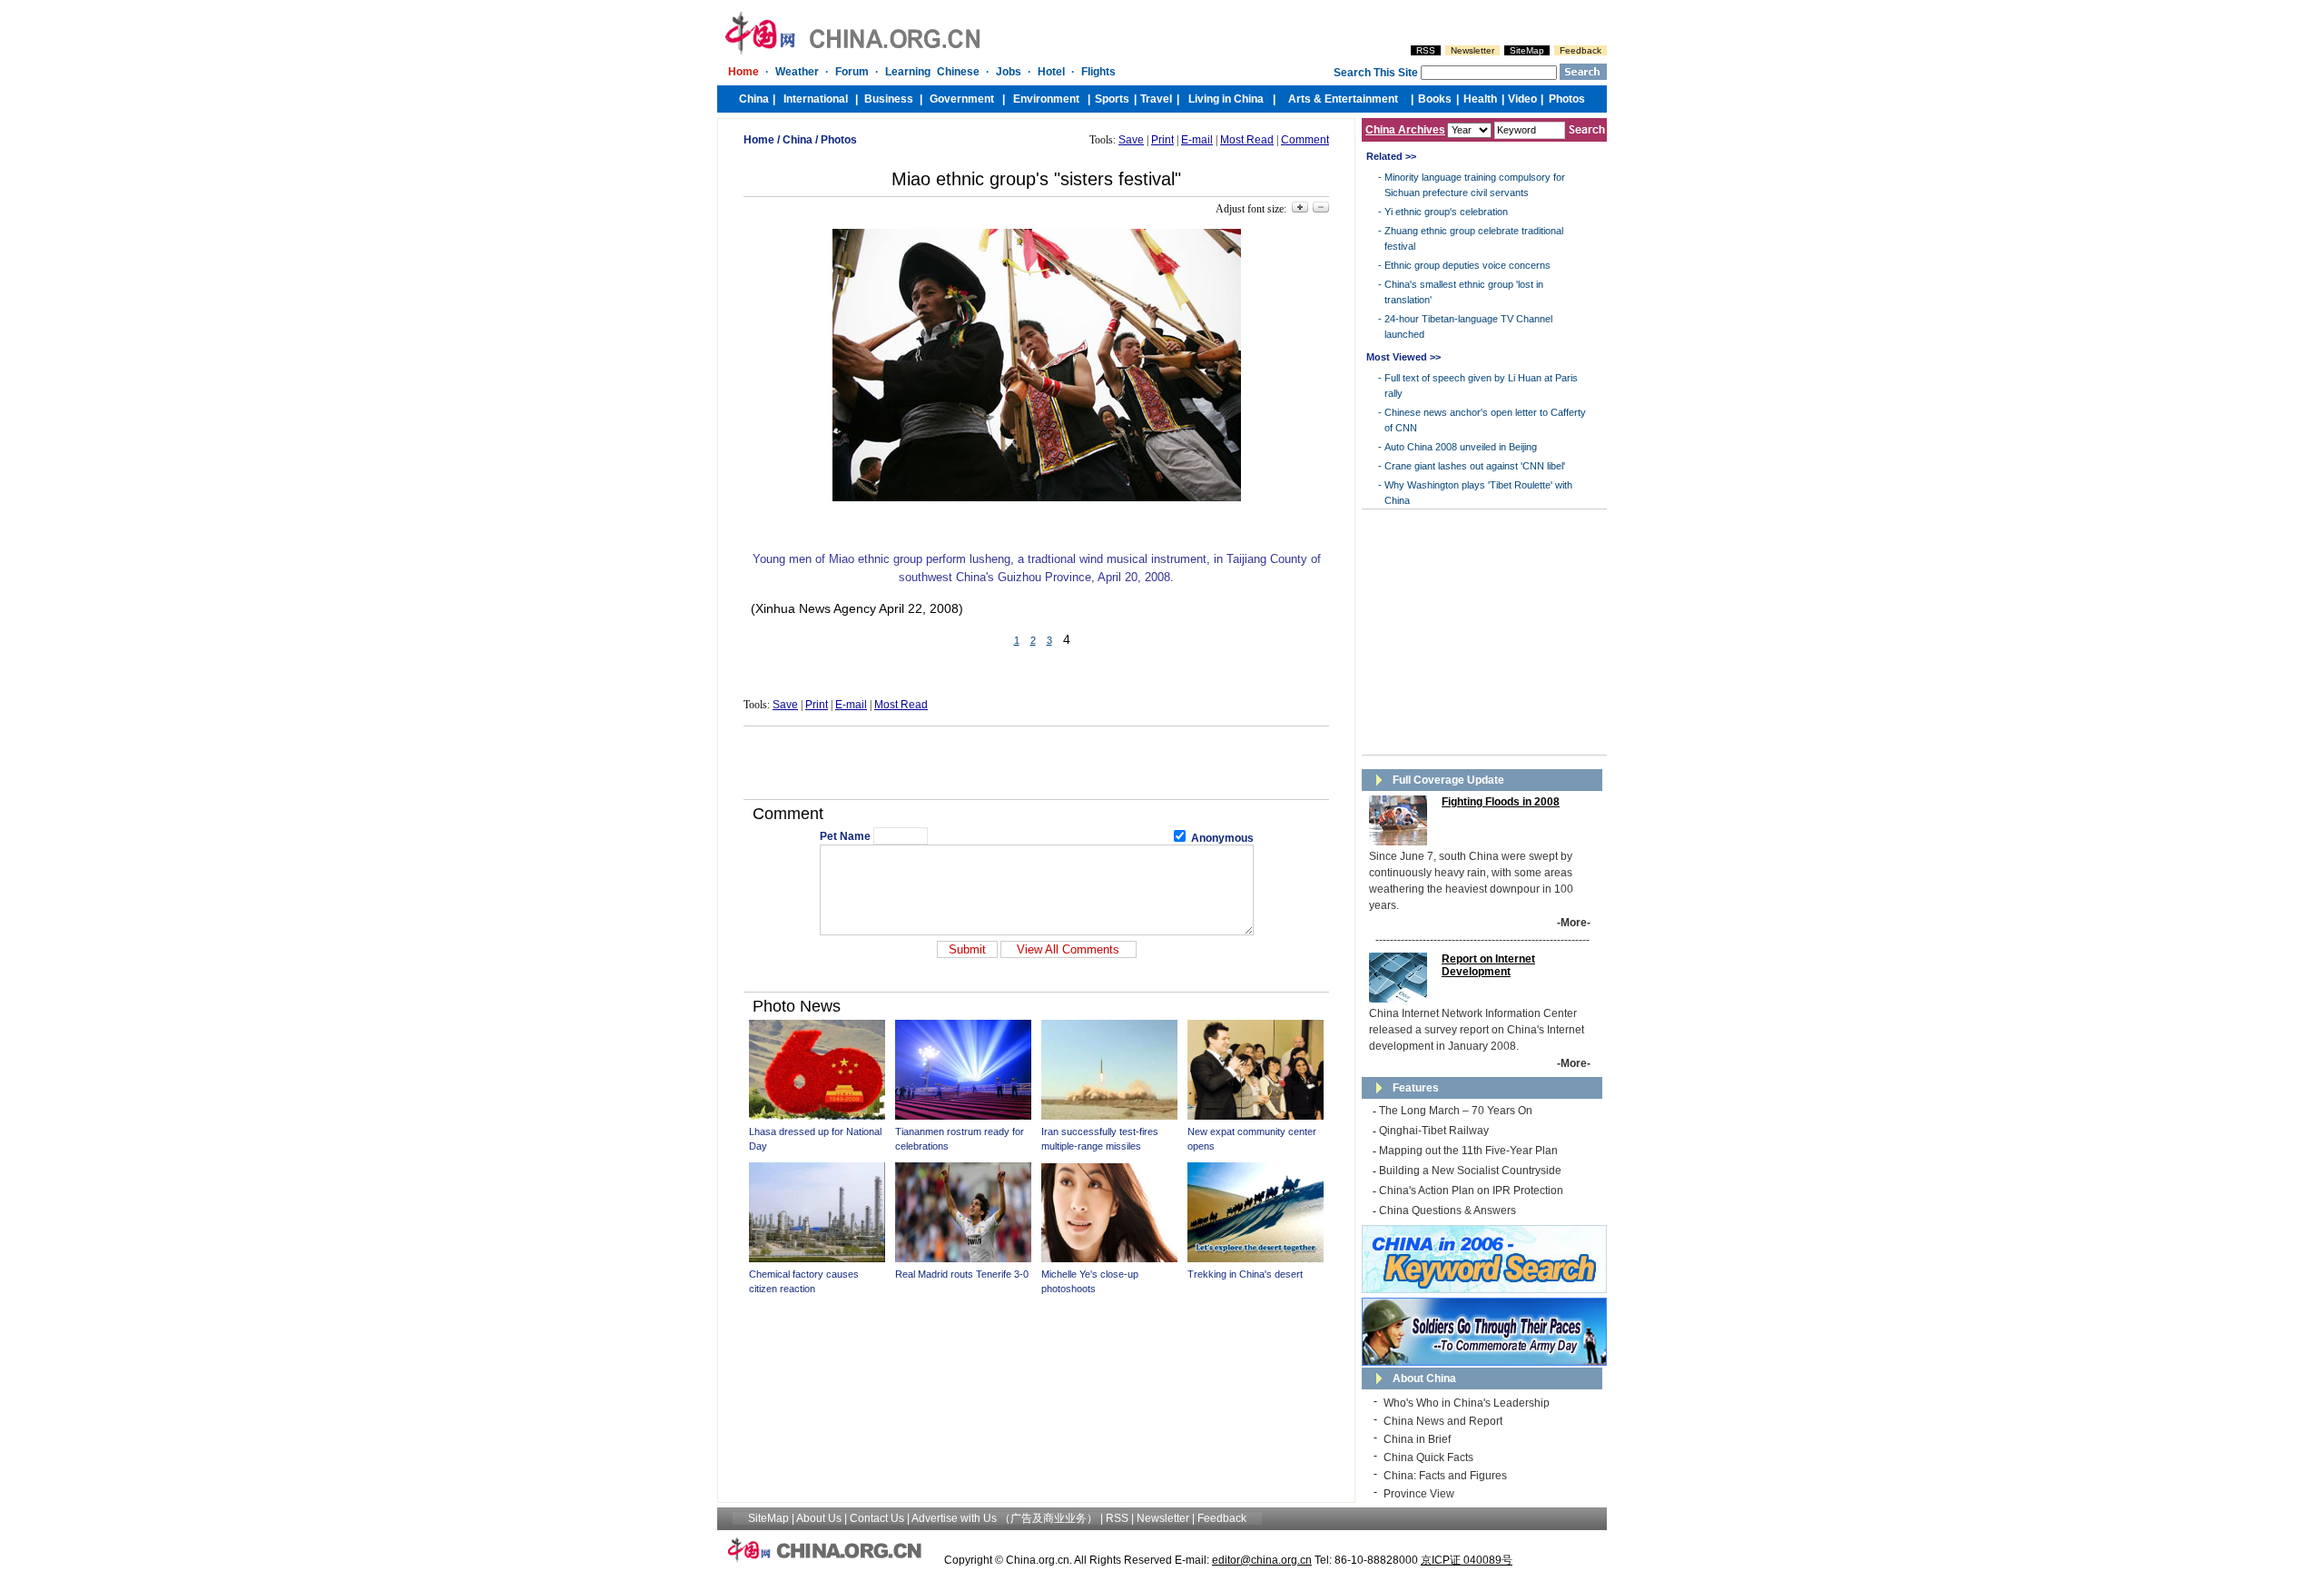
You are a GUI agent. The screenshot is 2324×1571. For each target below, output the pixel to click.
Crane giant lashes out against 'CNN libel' (1475, 466)
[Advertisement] (1037, 763)
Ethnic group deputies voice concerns (1467, 265)
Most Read (1247, 140)
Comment (1305, 140)
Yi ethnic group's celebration (1446, 212)
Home (759, 140)
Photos (839, 140)
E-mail (1197, 140)
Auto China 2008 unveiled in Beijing (1461, 447)
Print (1162, 140)
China (798, 140)
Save (1131, 140)
